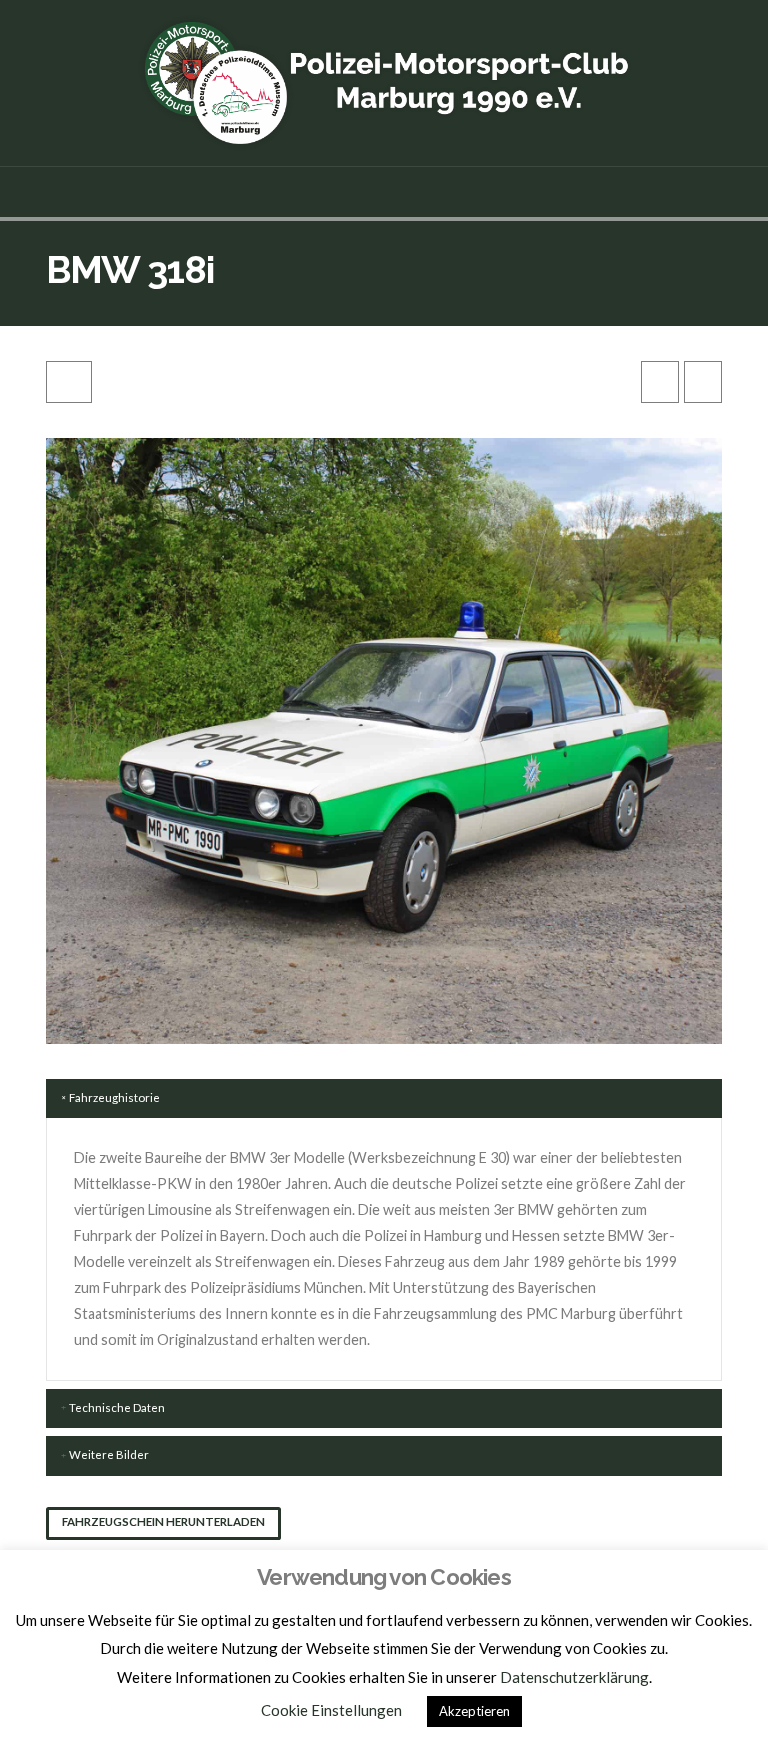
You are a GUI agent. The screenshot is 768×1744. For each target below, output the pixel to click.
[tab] (384, 1099)
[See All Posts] (69, 382)
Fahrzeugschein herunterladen (163, 1521)
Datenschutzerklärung (574, 1677)
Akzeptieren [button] (474, 1711)
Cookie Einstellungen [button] (331, 1710)
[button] (384, 192)
